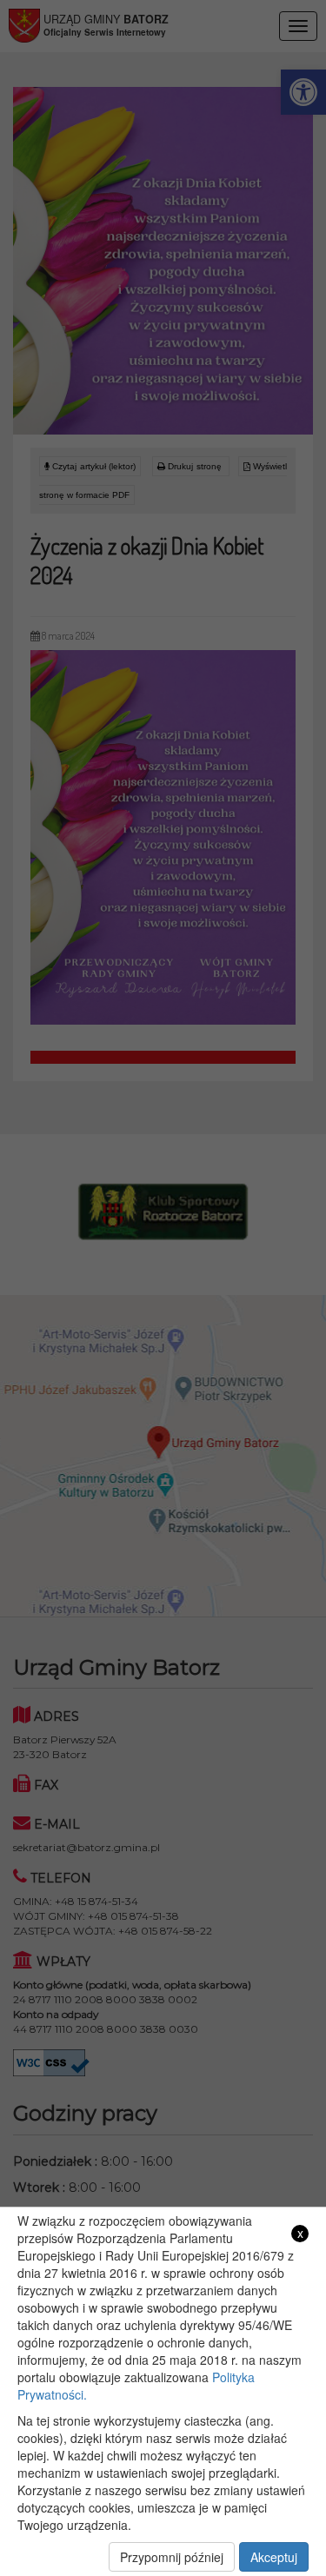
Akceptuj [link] (274, 2557)
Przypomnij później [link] (172, 2557)
